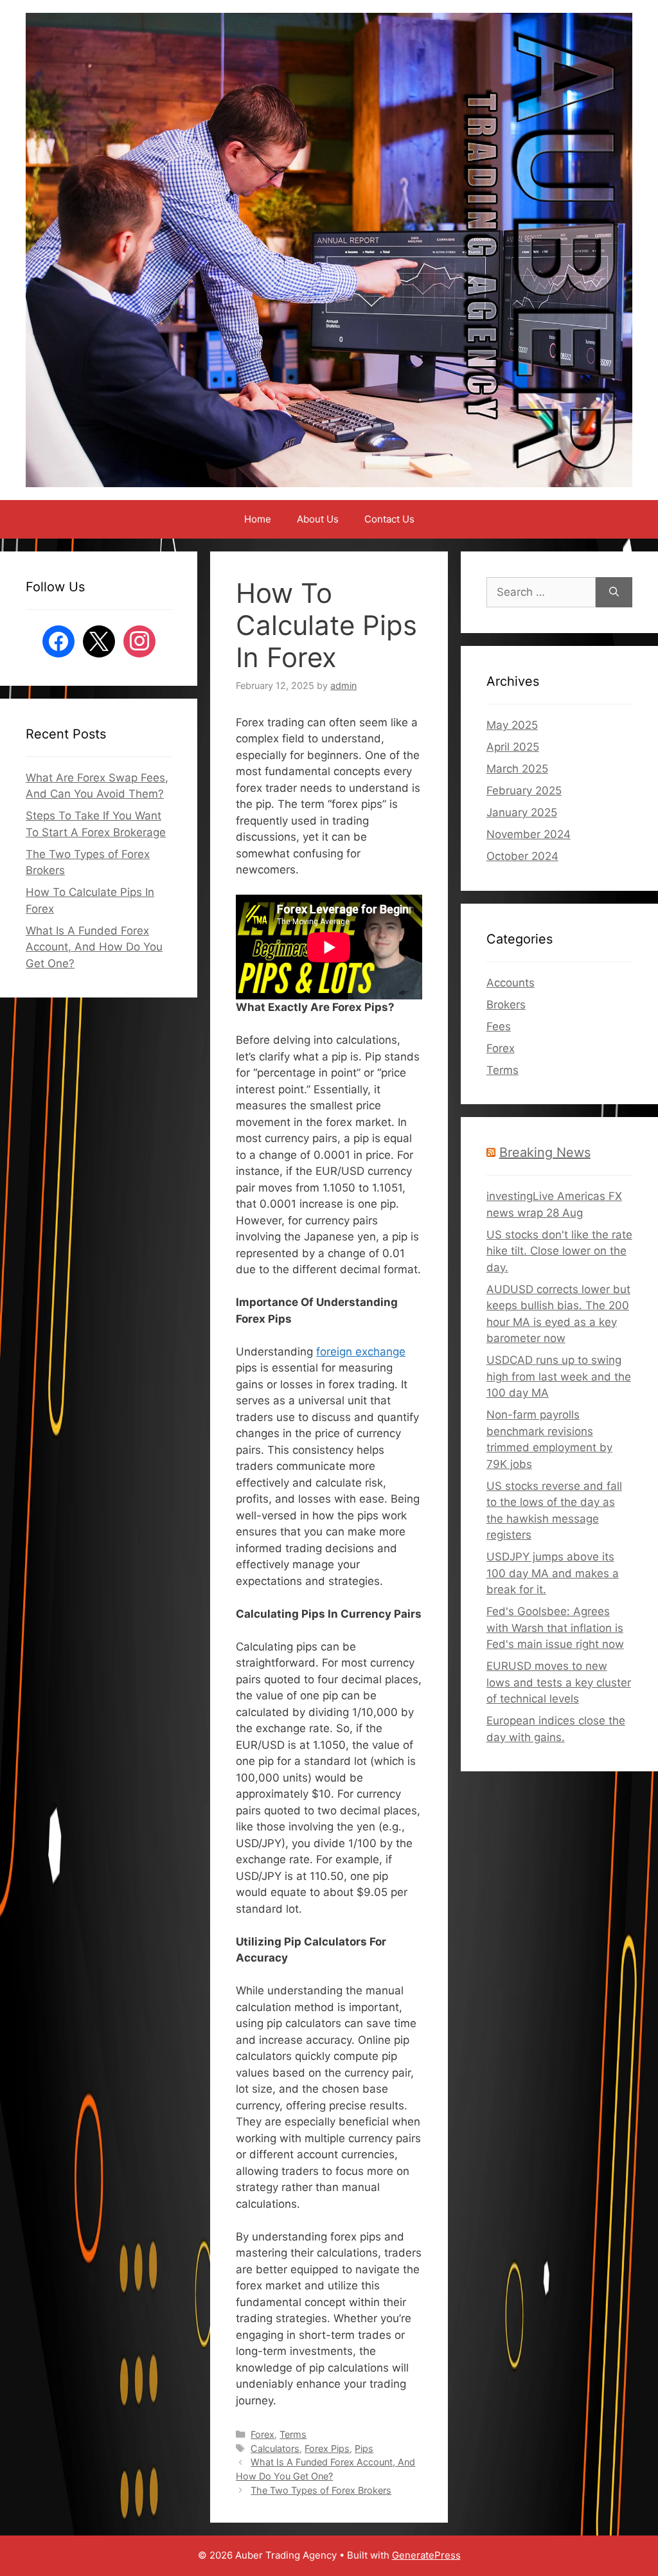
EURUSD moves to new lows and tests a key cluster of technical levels (559, 1682)
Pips (364, 2448)
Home (258, 519)
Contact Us (389, 519)
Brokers (506, 1005)
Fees (499, 1026)
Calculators (275, 2448)
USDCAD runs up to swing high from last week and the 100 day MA (559, 1376)
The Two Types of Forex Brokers (321, 2490)
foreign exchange (361, 1352)
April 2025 (513, 747)
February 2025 (524, 791)
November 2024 (529, 834)
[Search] (614, 593)
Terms (293, 2434)
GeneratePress (426, 2555)
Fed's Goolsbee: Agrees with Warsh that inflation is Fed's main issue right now (555, 1628)
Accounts (511, 983)
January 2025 (522, 812)
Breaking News (545, 1152)
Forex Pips (327, 2448)
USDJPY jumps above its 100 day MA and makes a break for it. (553, 1573)
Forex (262, 2434)
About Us (318, 519)
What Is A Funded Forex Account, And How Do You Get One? (94, 947)
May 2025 (512, 725)
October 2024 (522, 856)
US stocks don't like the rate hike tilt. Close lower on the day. (559, 1251)
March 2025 (517, 769)
